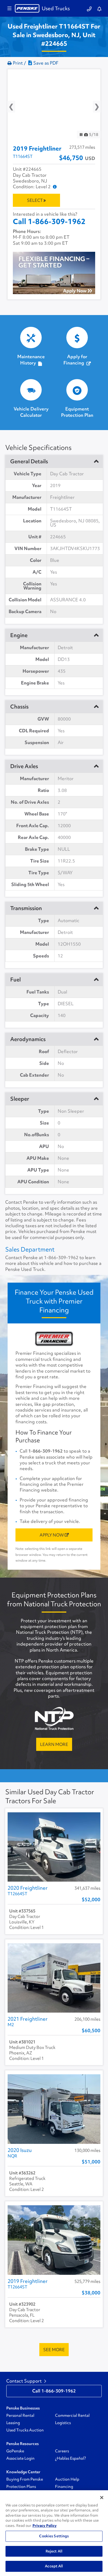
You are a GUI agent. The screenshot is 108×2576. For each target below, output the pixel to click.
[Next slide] (92, 104)
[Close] (102, 2498)
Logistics (63, 2423)
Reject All (54, 2551)
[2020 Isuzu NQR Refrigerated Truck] (54, 2109)
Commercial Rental (72, 2415)
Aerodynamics (28, 1039)
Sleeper (20, 1099)
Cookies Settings (54, 2536)
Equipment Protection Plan (77, 412)
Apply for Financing (75, 360)
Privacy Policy (45, 2526)
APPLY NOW (52, 1535)
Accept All (54, 2566)
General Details (29, 461)
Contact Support (24, 2381)
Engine (19, 635)
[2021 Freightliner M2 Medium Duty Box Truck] (54, 1978)
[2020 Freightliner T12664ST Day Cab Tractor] (54, 1847)
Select (35, 200)
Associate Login (20, 2458)
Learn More (54, 1744)
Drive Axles (24, 766)
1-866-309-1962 (61, 1258)
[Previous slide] (16, 104)
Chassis (19, 707)
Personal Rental (20, 2415)
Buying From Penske (25, 2479)
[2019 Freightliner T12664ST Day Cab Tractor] (54, 2240)
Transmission (26, 908)
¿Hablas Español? (71, 2458)
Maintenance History (31, 360)
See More (54, 2350)
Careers (62, 2451)
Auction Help (67, 2479)
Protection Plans (21, 2487)
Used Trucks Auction (25, 2430)
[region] (54, 2533)
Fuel (15, 980)
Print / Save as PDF (36, 63)
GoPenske (15, 2451)
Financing (64, 2487)
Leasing (13, 2423)
